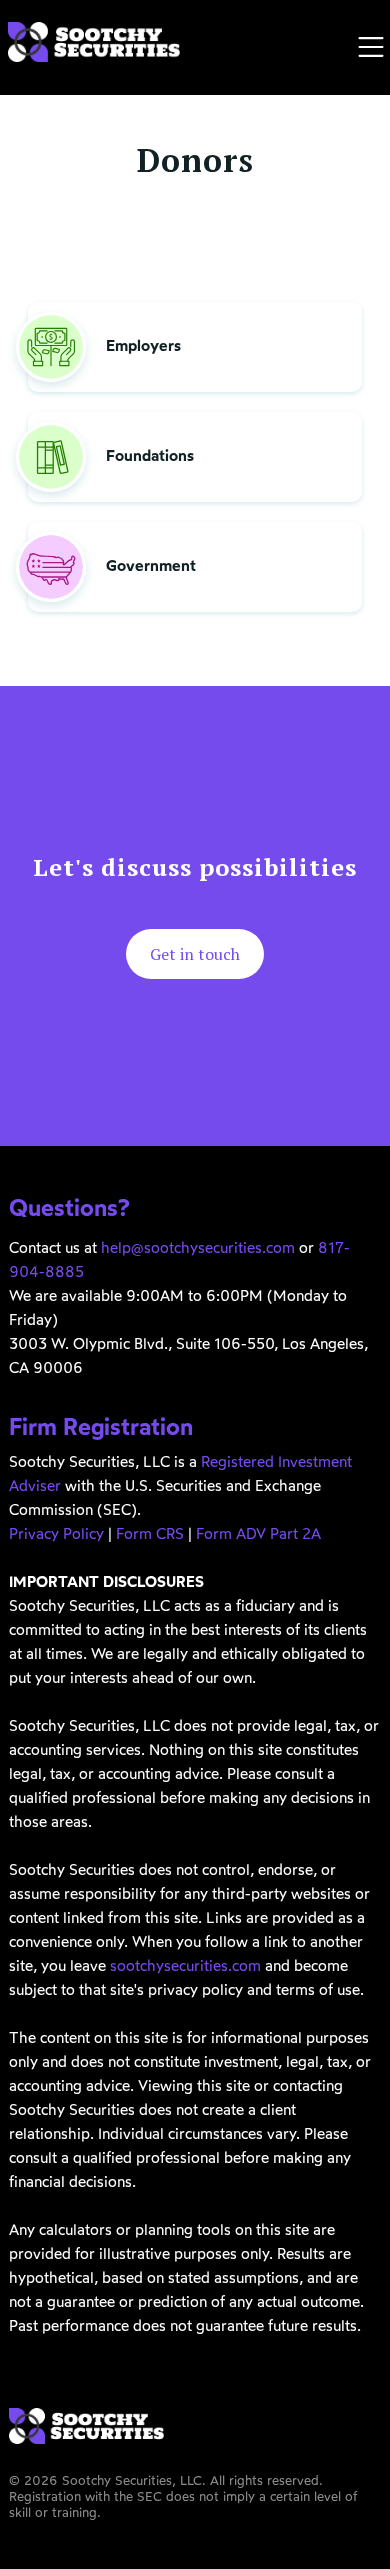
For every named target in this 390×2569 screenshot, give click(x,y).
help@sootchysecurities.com (198, 1249)
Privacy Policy (56, 1535)
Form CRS (150, 1535)
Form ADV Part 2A (258, 1535)
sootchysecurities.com (185, 1967)
